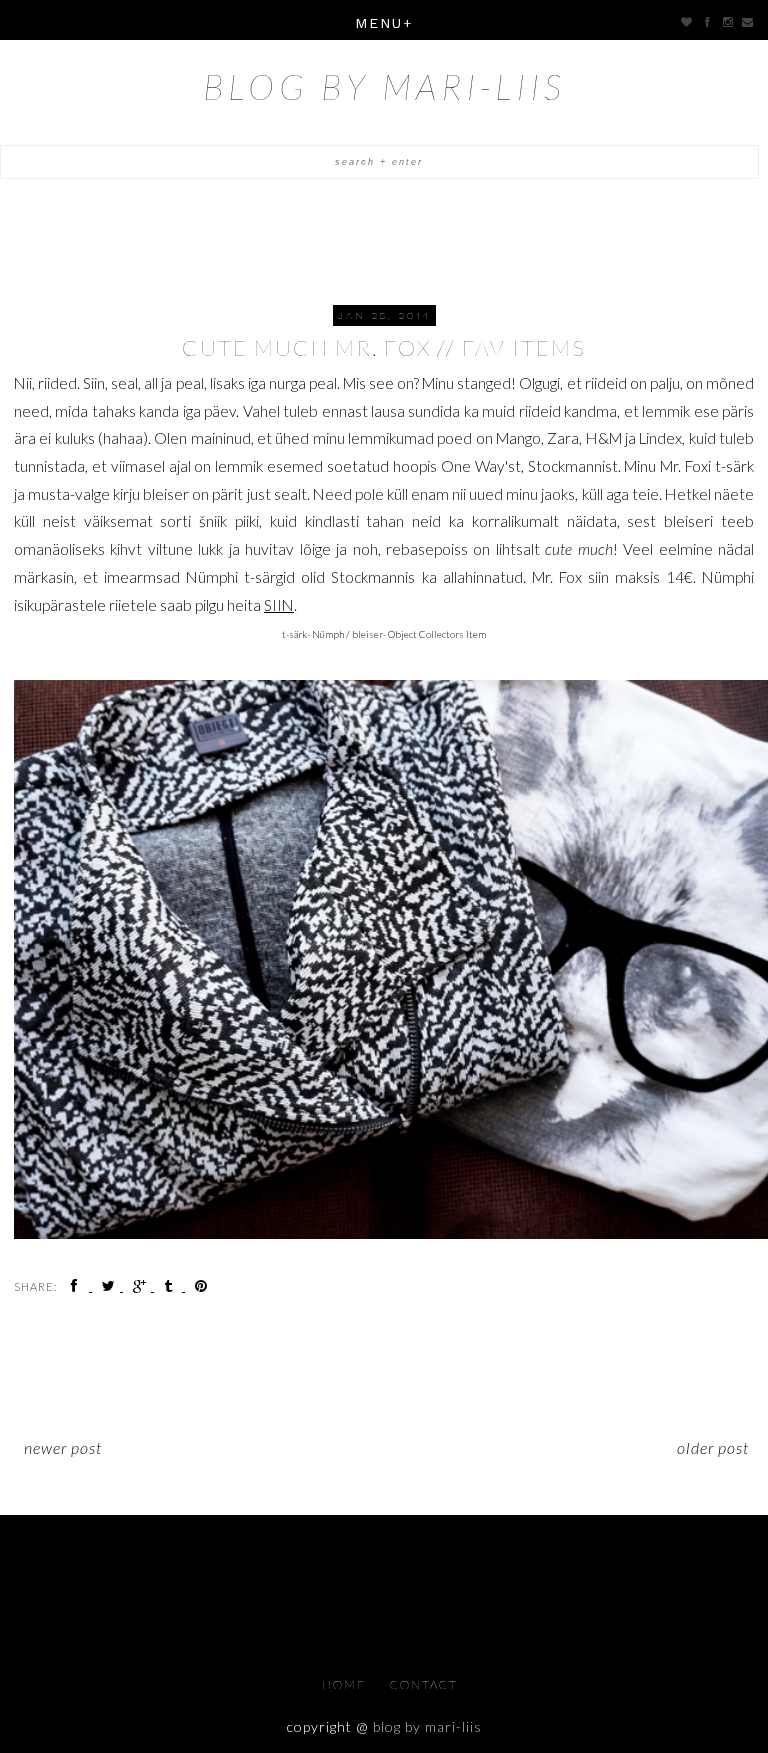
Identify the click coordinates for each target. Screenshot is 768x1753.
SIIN (279, 605)
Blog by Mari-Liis (384, 86)
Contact (424, 1684)
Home (346, 1684)
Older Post (713, 1447)
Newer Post (63, 1447)
